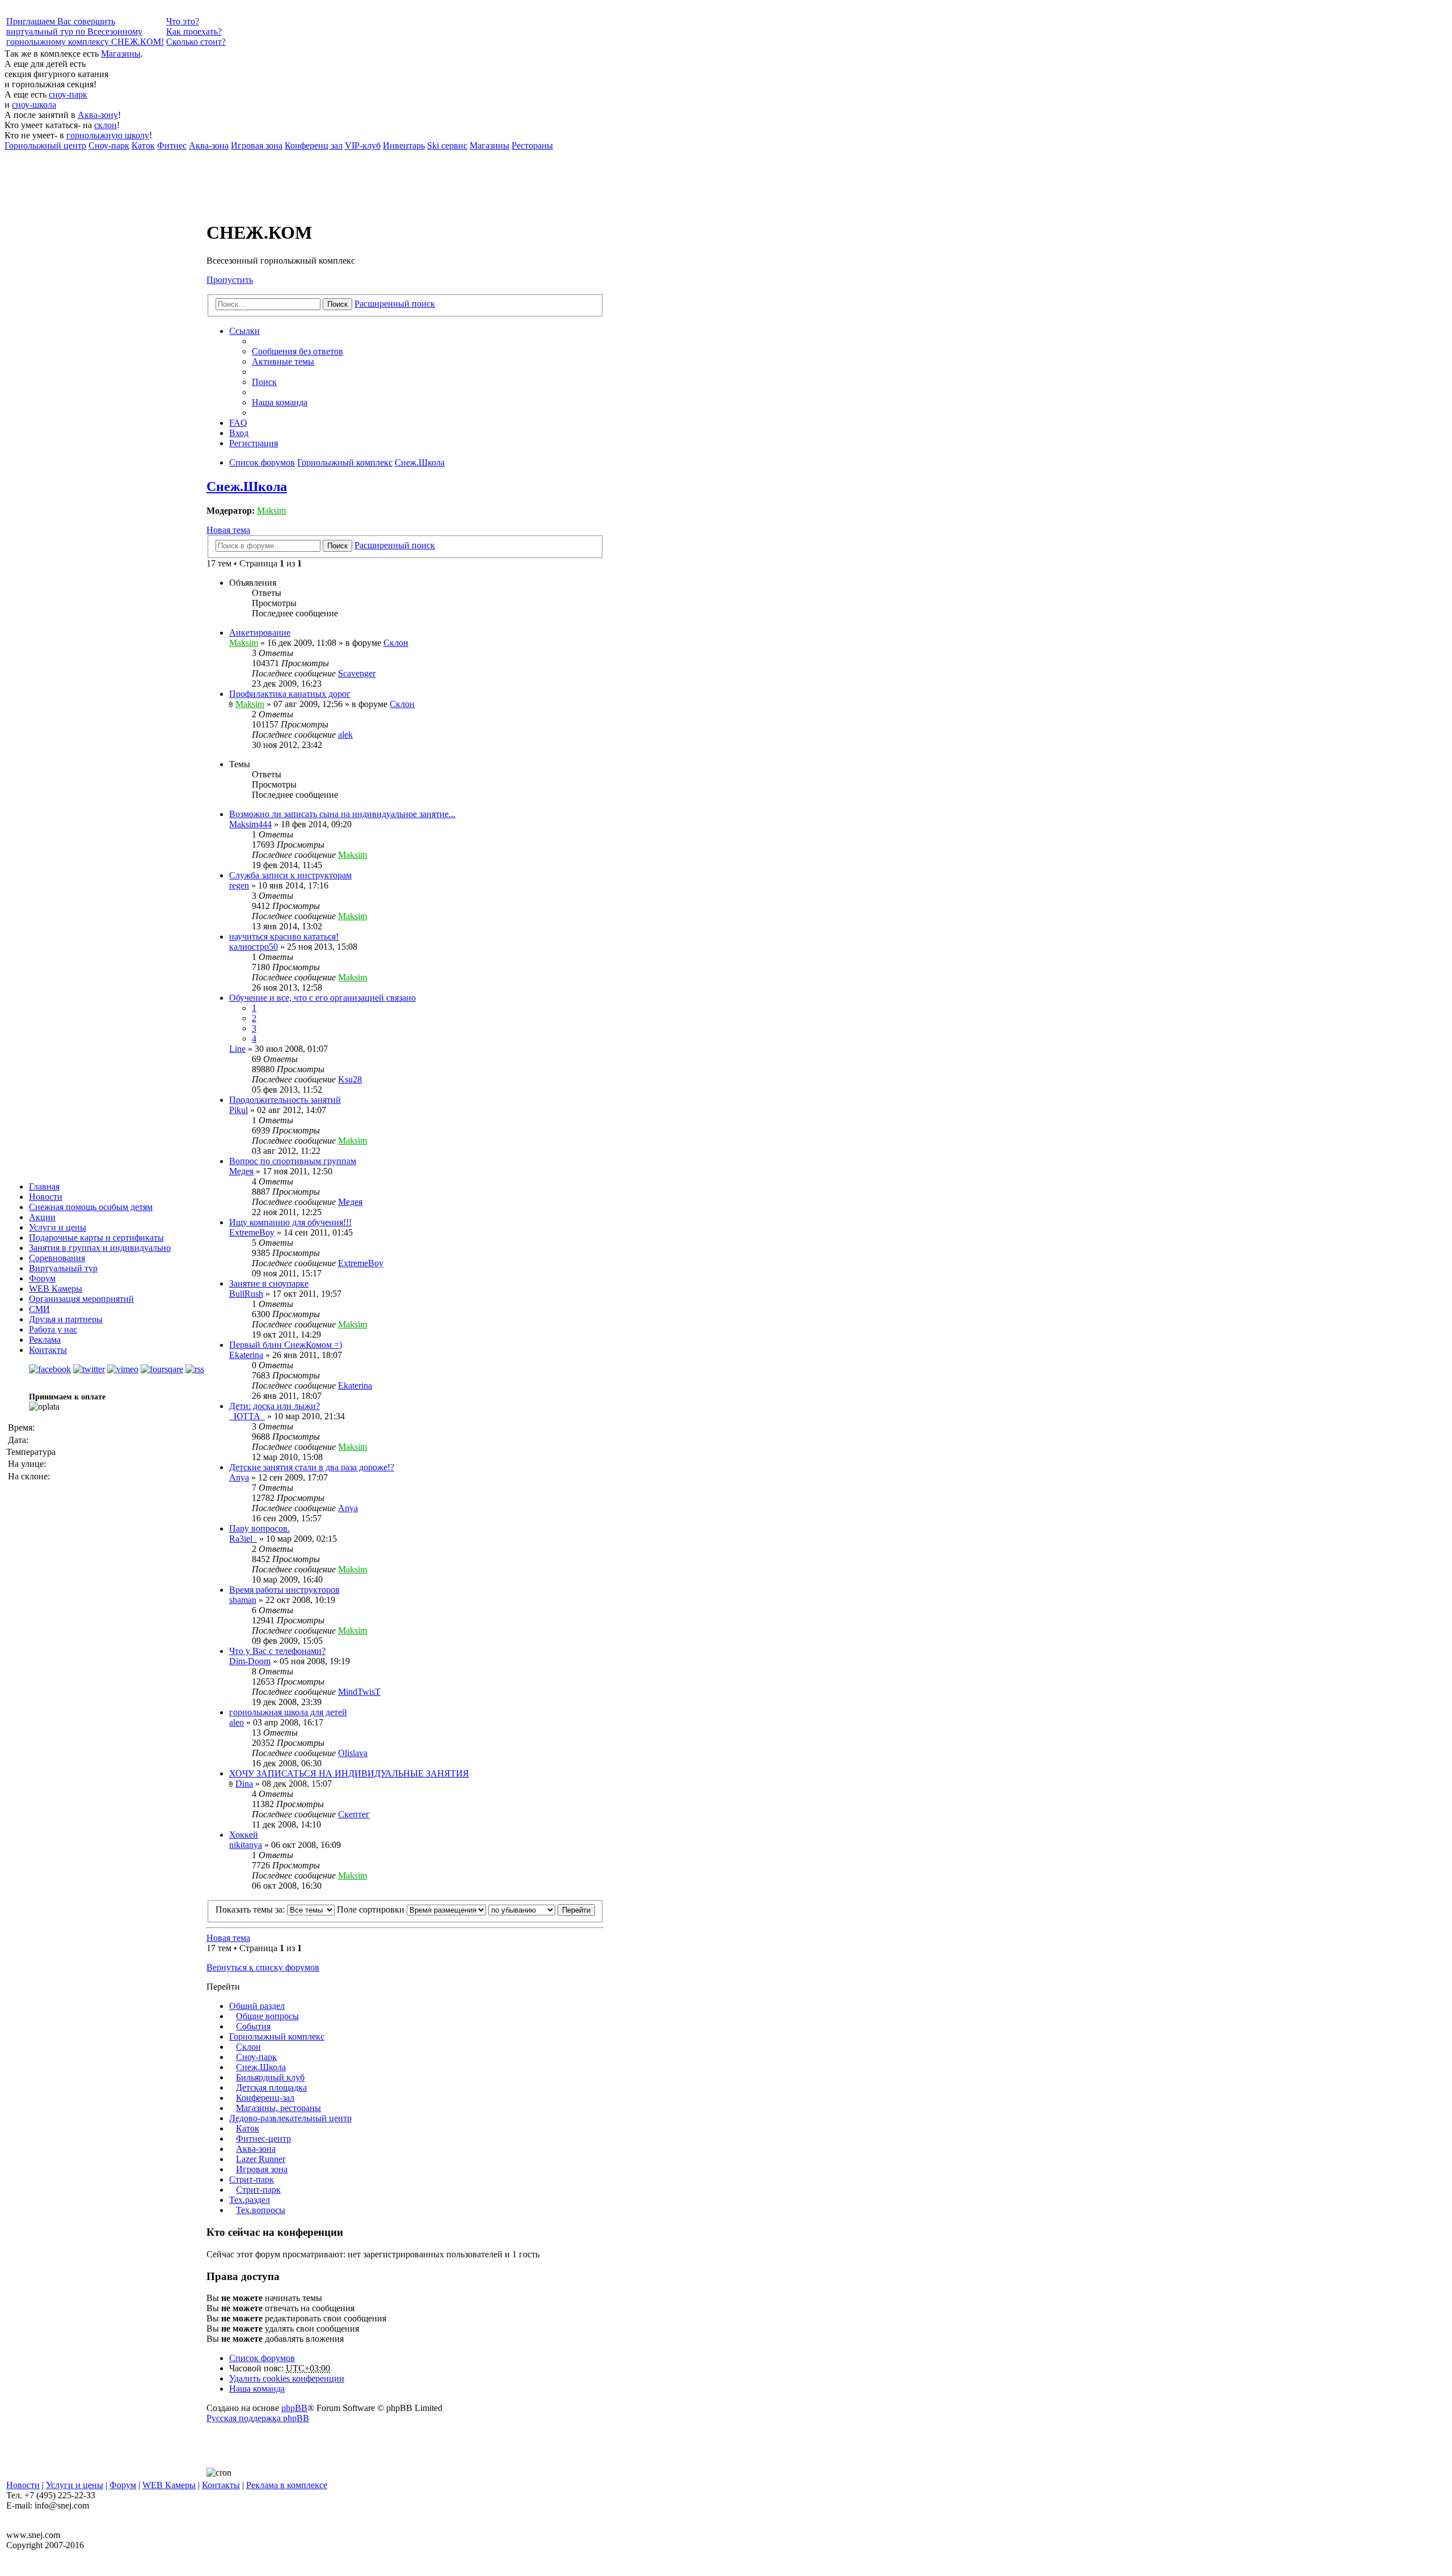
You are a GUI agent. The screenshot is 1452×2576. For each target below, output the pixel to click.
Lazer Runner (261, 2159)
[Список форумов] (249, 205)
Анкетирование (260, 633)
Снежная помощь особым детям (91, 1207)
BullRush (246, 1294)
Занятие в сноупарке (269, 1283)
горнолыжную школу (108, 135)
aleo (237, 1722)
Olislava (353, 1753)
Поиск (337, 304)
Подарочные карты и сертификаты (96, 1238)
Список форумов (262, 2358)
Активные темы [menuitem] (283, 361)
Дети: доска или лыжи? (275, 1406)
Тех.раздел (250, 2200)
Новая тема (228, 530)
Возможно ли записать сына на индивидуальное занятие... (342, 814)
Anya (239, 1477)
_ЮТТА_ (247, 1416)
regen (239, 885)
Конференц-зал (265, 2098)
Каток (248, 2128)
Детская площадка (271, 2088)
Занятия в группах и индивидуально (100, 1248)
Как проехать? (194, 31)
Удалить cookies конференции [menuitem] (287, 2378)
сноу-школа (34, 105)
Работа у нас (53, 1329)
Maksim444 (250, 824)
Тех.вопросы (261, 2210)
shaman (243, 1600)
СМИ (39, 1309)
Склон (396, 643)
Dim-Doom (250, 1661)
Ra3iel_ (243, 1539)
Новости (46, 1197)
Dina (244, 1784)
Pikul (239, 1110)
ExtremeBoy (252, 1232)
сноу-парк (68, 94)
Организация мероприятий (81, 1299)
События (253, 2026)
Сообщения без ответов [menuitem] (297, 351)
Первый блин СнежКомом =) (286, 1345)
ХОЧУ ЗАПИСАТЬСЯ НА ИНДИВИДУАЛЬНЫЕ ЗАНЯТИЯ (349, 1773)
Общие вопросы (267, 2016)
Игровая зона (262, 2169)
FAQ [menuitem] (238, 423)
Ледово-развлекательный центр (290, 2118)
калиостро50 (254, 947)
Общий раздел (257, 2006)
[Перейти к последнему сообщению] (381, 673)
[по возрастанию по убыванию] (522, 1909)
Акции (42, 1217)
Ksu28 (350, 1079)
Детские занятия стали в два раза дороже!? (312, 1467)
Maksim (271, 511)
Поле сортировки (372, 1909)
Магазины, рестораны (278, 2108)
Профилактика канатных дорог (290, 694)
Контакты (48, 1350)
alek (345, 735)
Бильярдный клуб (270, 2077)
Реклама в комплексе (287, 2485)
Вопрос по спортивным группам (293, 1161)
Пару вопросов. (259, 1528)
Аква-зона (256, 2149)
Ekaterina (246, 1355)
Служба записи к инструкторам (290, 875)
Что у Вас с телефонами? (277, 1651)
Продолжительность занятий (285, 1100)
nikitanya (246, 1845)
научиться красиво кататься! (284, 936)
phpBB (294, 2408)
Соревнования (57, 1258)
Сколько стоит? (196, 42)
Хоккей (244, 1835)
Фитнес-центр (263, 2139)
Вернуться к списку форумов (263, 1967)
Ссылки (244, 331)
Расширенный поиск (395, 304)
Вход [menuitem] (239, 433)
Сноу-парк (256, 2057)
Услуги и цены (58, 1227)
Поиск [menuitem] (264, 382)
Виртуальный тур (63, 1268)
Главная (44, 1187)
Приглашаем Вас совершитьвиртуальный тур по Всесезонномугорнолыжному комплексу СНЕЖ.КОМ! (85, 31)
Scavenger (357, 673)
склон (105, 125)
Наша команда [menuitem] (280, 402)
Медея (241, 1171)
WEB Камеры (56, 1289)
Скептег (354, 1814)
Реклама (45, 1340)
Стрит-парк (252, 2179)
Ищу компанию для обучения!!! (290, 1222)
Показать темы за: (251, 1909)
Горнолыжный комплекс (277, 2036)
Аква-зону (98, 115)
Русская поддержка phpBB (258, 2418)
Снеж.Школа (247, 487)
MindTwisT (359, 1692)
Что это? (183, 21)
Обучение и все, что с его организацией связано (322, 998)
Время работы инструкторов (284, 1590)
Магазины (121, 54)
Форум (42, 1278)
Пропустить (230, 280)
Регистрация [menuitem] (254, 443)
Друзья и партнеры (66, 1319)
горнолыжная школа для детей (288, 1712)
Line (237, 1049)
